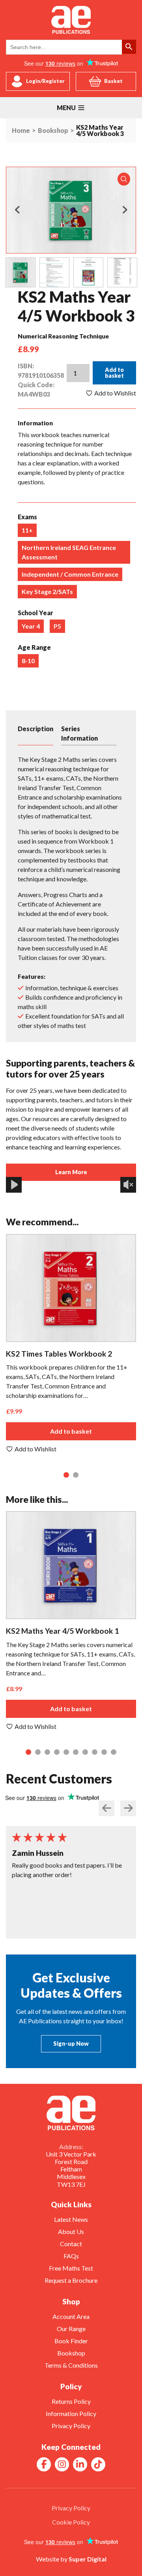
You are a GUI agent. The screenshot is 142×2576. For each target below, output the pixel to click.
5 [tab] (67, 1753)
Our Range (71, 2329)
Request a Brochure (71, 2280)
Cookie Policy (71, 2522)
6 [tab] (77, 1753)
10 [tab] (115, 1753)
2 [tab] (77, 1476)
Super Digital (88, 2559)
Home (21, 131)
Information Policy (71, 2413)
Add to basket (114, 372)
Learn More (71, 1172)
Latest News (71, 2219)
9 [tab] (105, 1753)
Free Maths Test (71, 2268)
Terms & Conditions (71, 2365)
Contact (71, 2244)
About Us (71, 2231)
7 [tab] (86, 1753)
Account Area (71, 2316)
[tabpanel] (71, 1344)
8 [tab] (96, 1753)
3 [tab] (49, 1753)
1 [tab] (67, 1476)
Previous (17, 210)
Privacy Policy (71, 2426)
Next (125, 210)
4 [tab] (58, 1753)
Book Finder (71, 2341)
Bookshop (53, 131)
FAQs (71, 2256)
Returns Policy (71, 2401)
